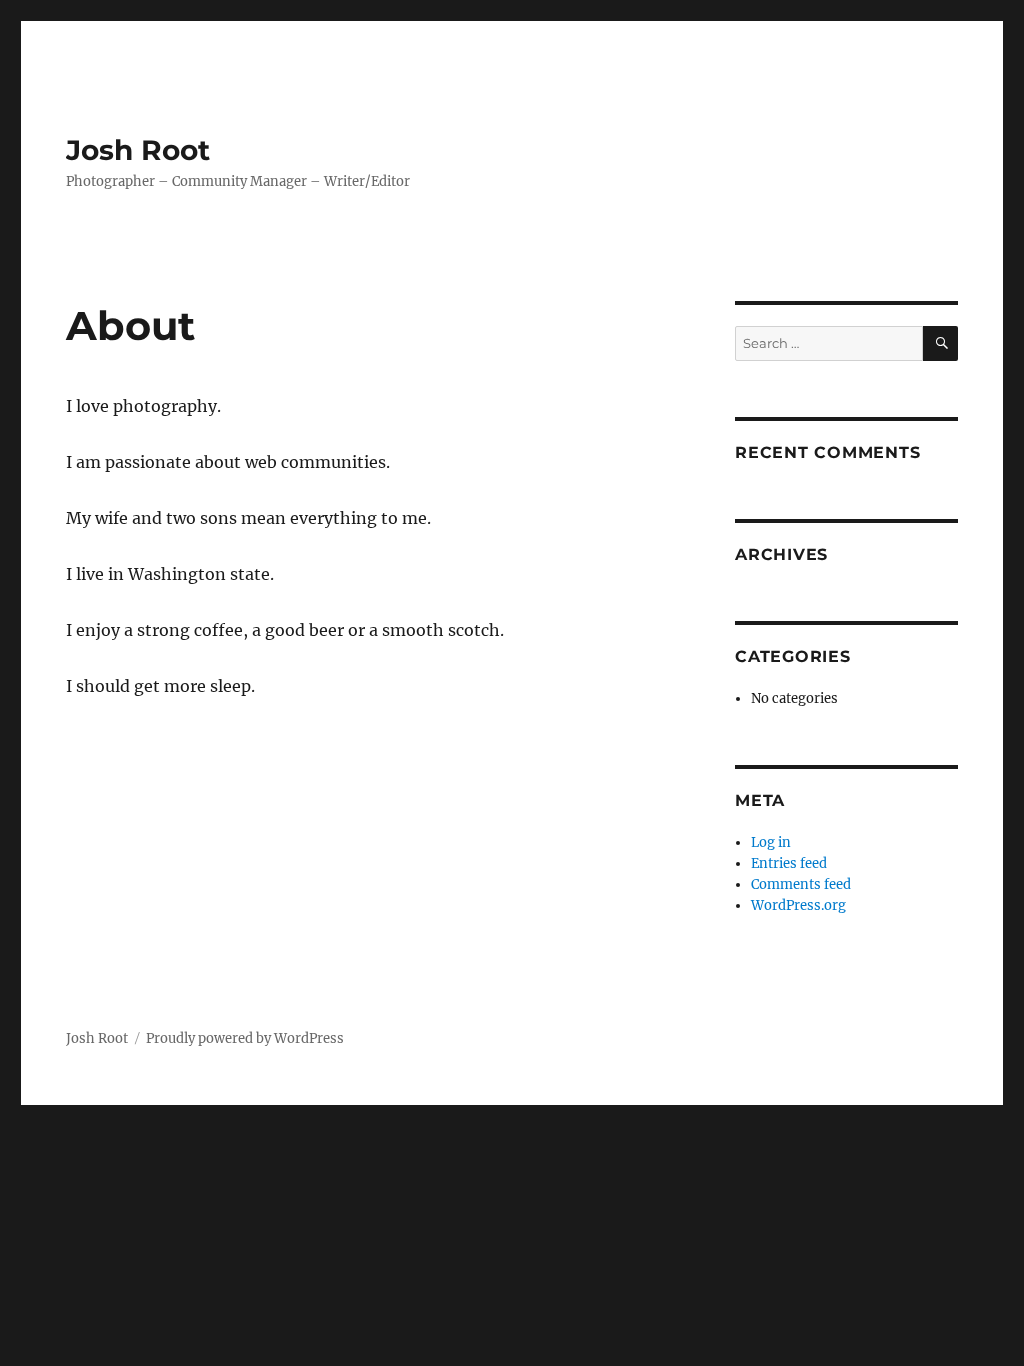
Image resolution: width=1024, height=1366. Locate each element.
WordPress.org (798, 905)
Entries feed (789, 863)
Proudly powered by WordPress (245, 1038)
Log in (771, 842)
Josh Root (138, 150)
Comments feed (801, 884)
